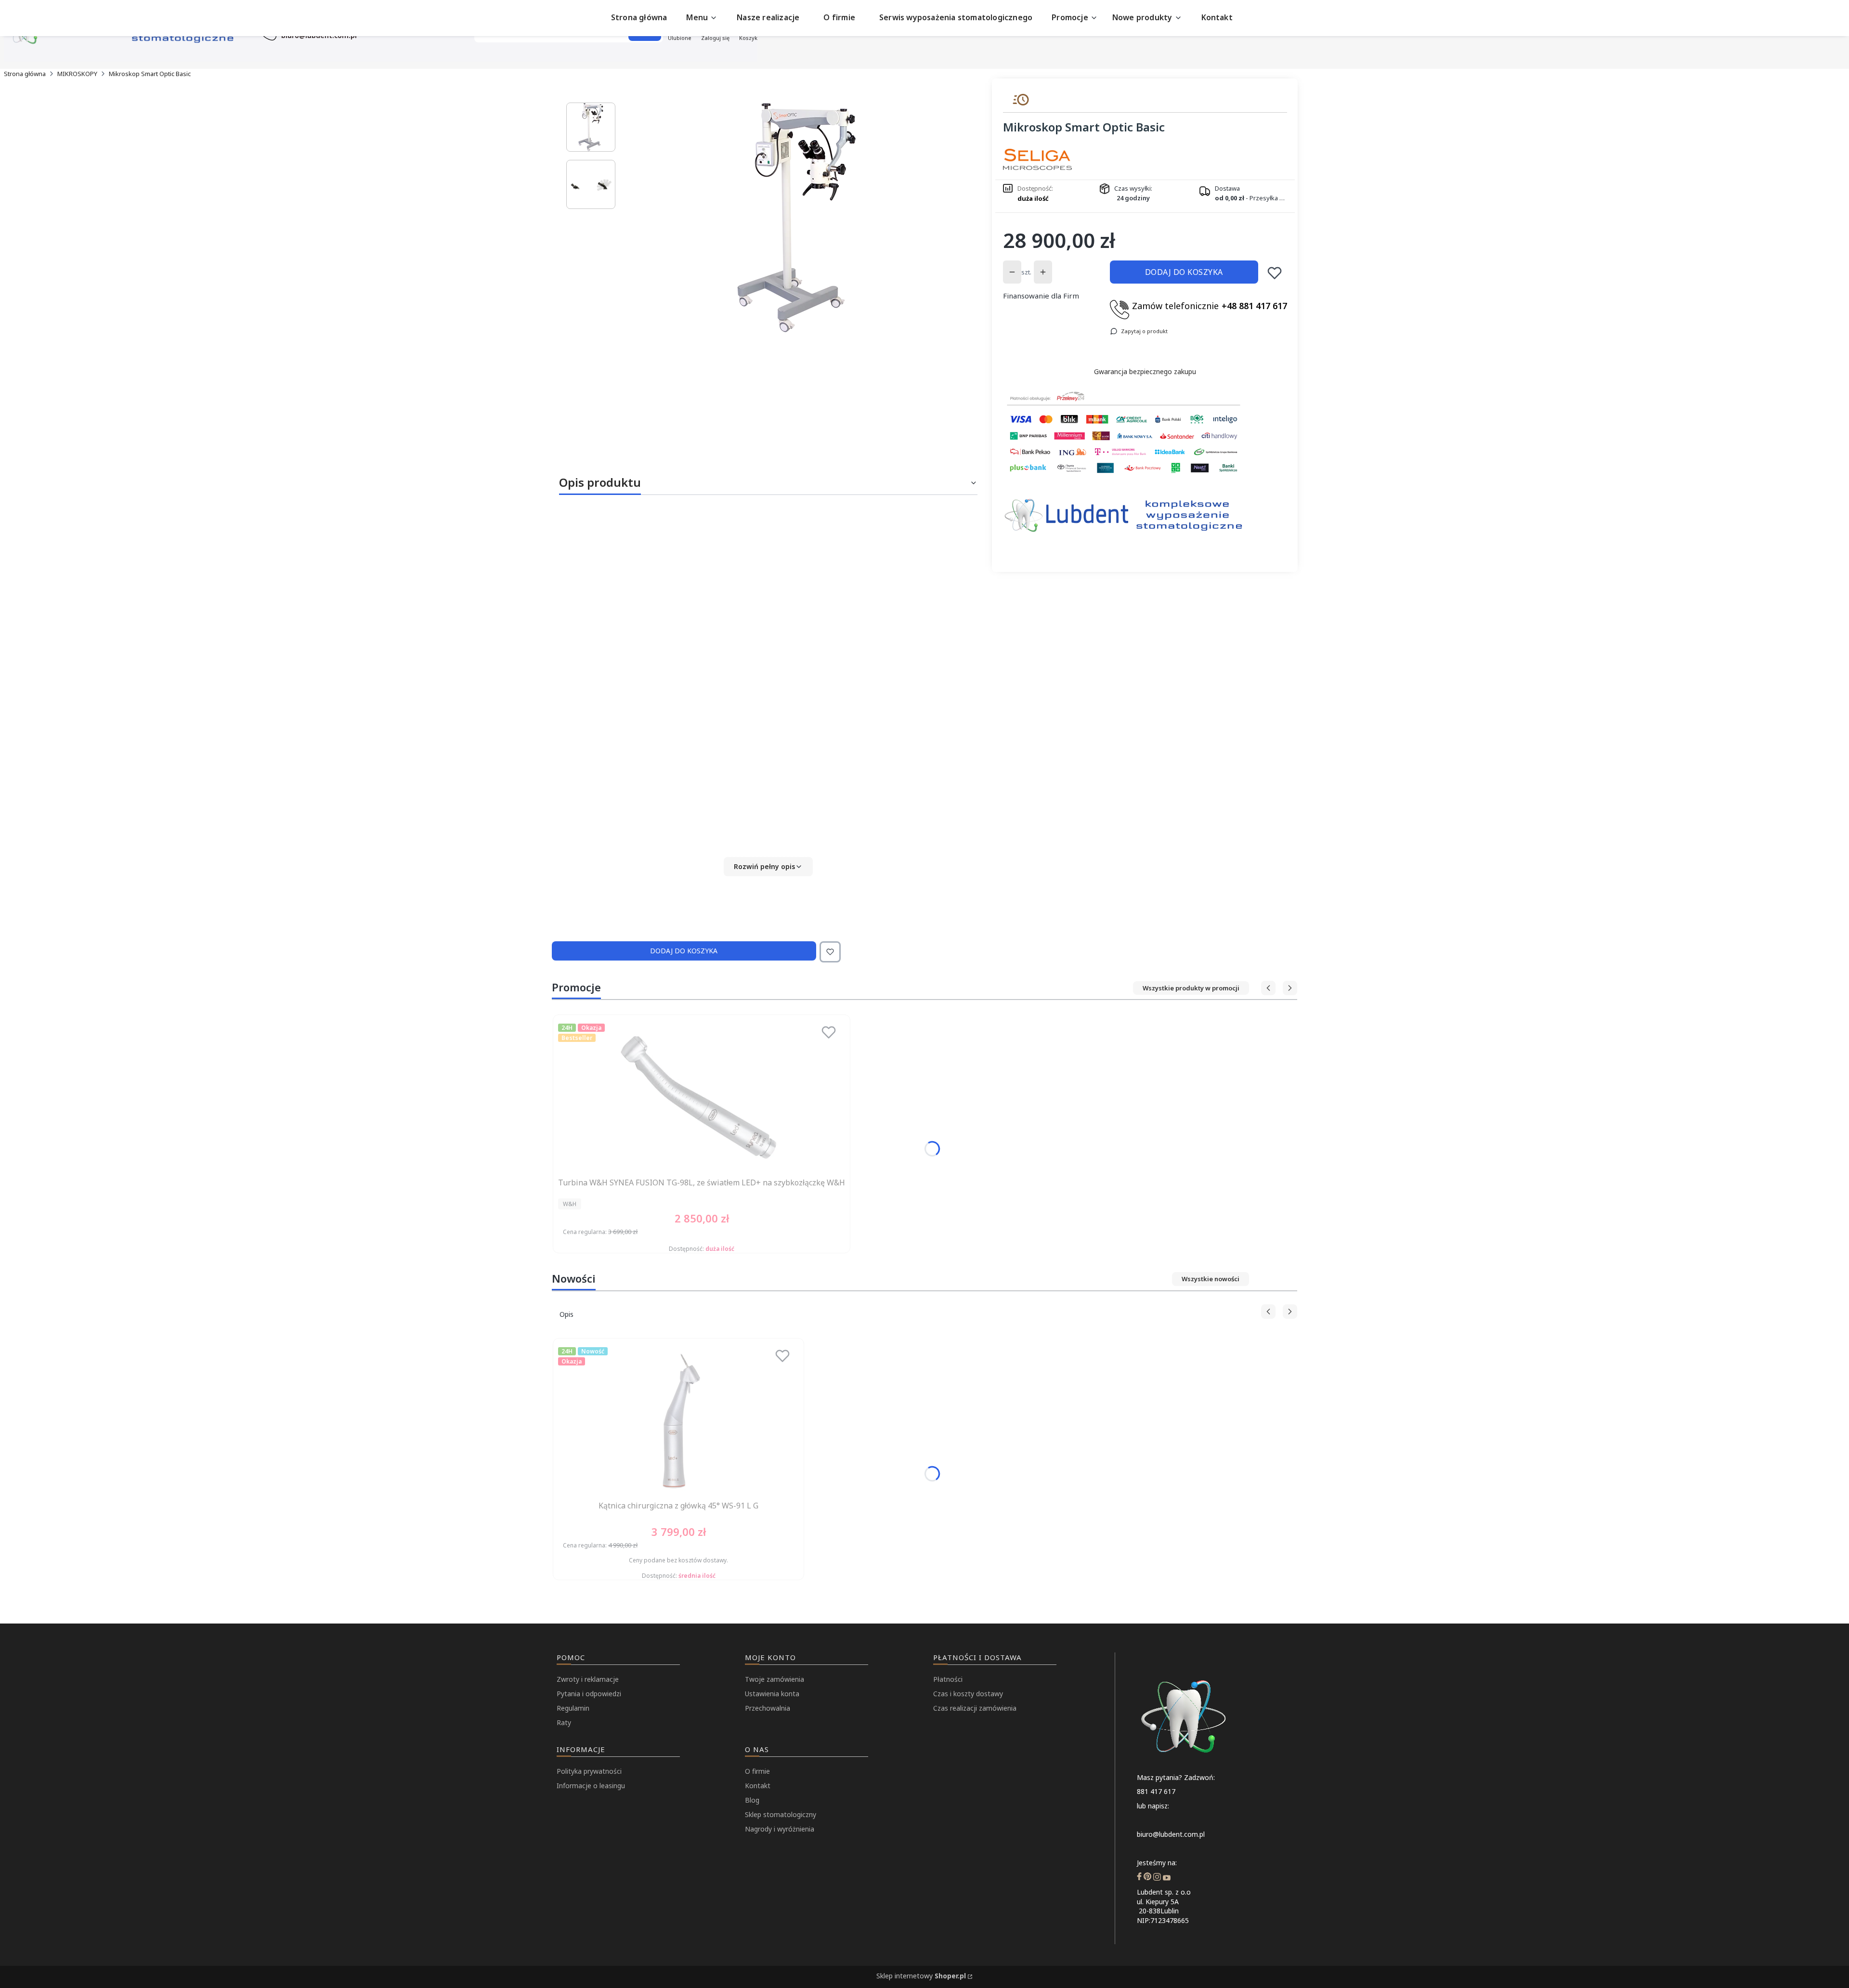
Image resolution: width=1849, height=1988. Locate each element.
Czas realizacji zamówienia (975, 1708)
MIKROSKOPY (77, 74)
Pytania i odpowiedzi (589, 1694)
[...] (796, 218)
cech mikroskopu (754, 717)
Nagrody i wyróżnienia (780, 1829)
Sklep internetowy (921, 1976)
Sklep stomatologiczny (781, 1814)
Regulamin (573, 1708)
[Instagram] (1157, 1878)
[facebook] (1139, 1878)
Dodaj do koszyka (1184, 272)
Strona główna (25, 74)
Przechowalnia (768, 1708)
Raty (564, 1722)
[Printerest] (1147, 1878)
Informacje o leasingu (591, 1786)
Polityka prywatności (589, 1771)
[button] (768, 867)
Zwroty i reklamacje (588, 1679)
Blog (752, 1800)
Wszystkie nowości (1211, 1279)
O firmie (757, 1771)
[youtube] (1167, 1878)
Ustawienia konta (772, 1694)
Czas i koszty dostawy (968, 1694)
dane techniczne (893, 717)
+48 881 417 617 (1254, 306)
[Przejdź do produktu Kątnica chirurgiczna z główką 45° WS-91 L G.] (678, 1420)
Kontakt (758, 1786)
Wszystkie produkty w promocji (1191, 988)
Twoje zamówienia (775, 1679)
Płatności (948, 1679)
